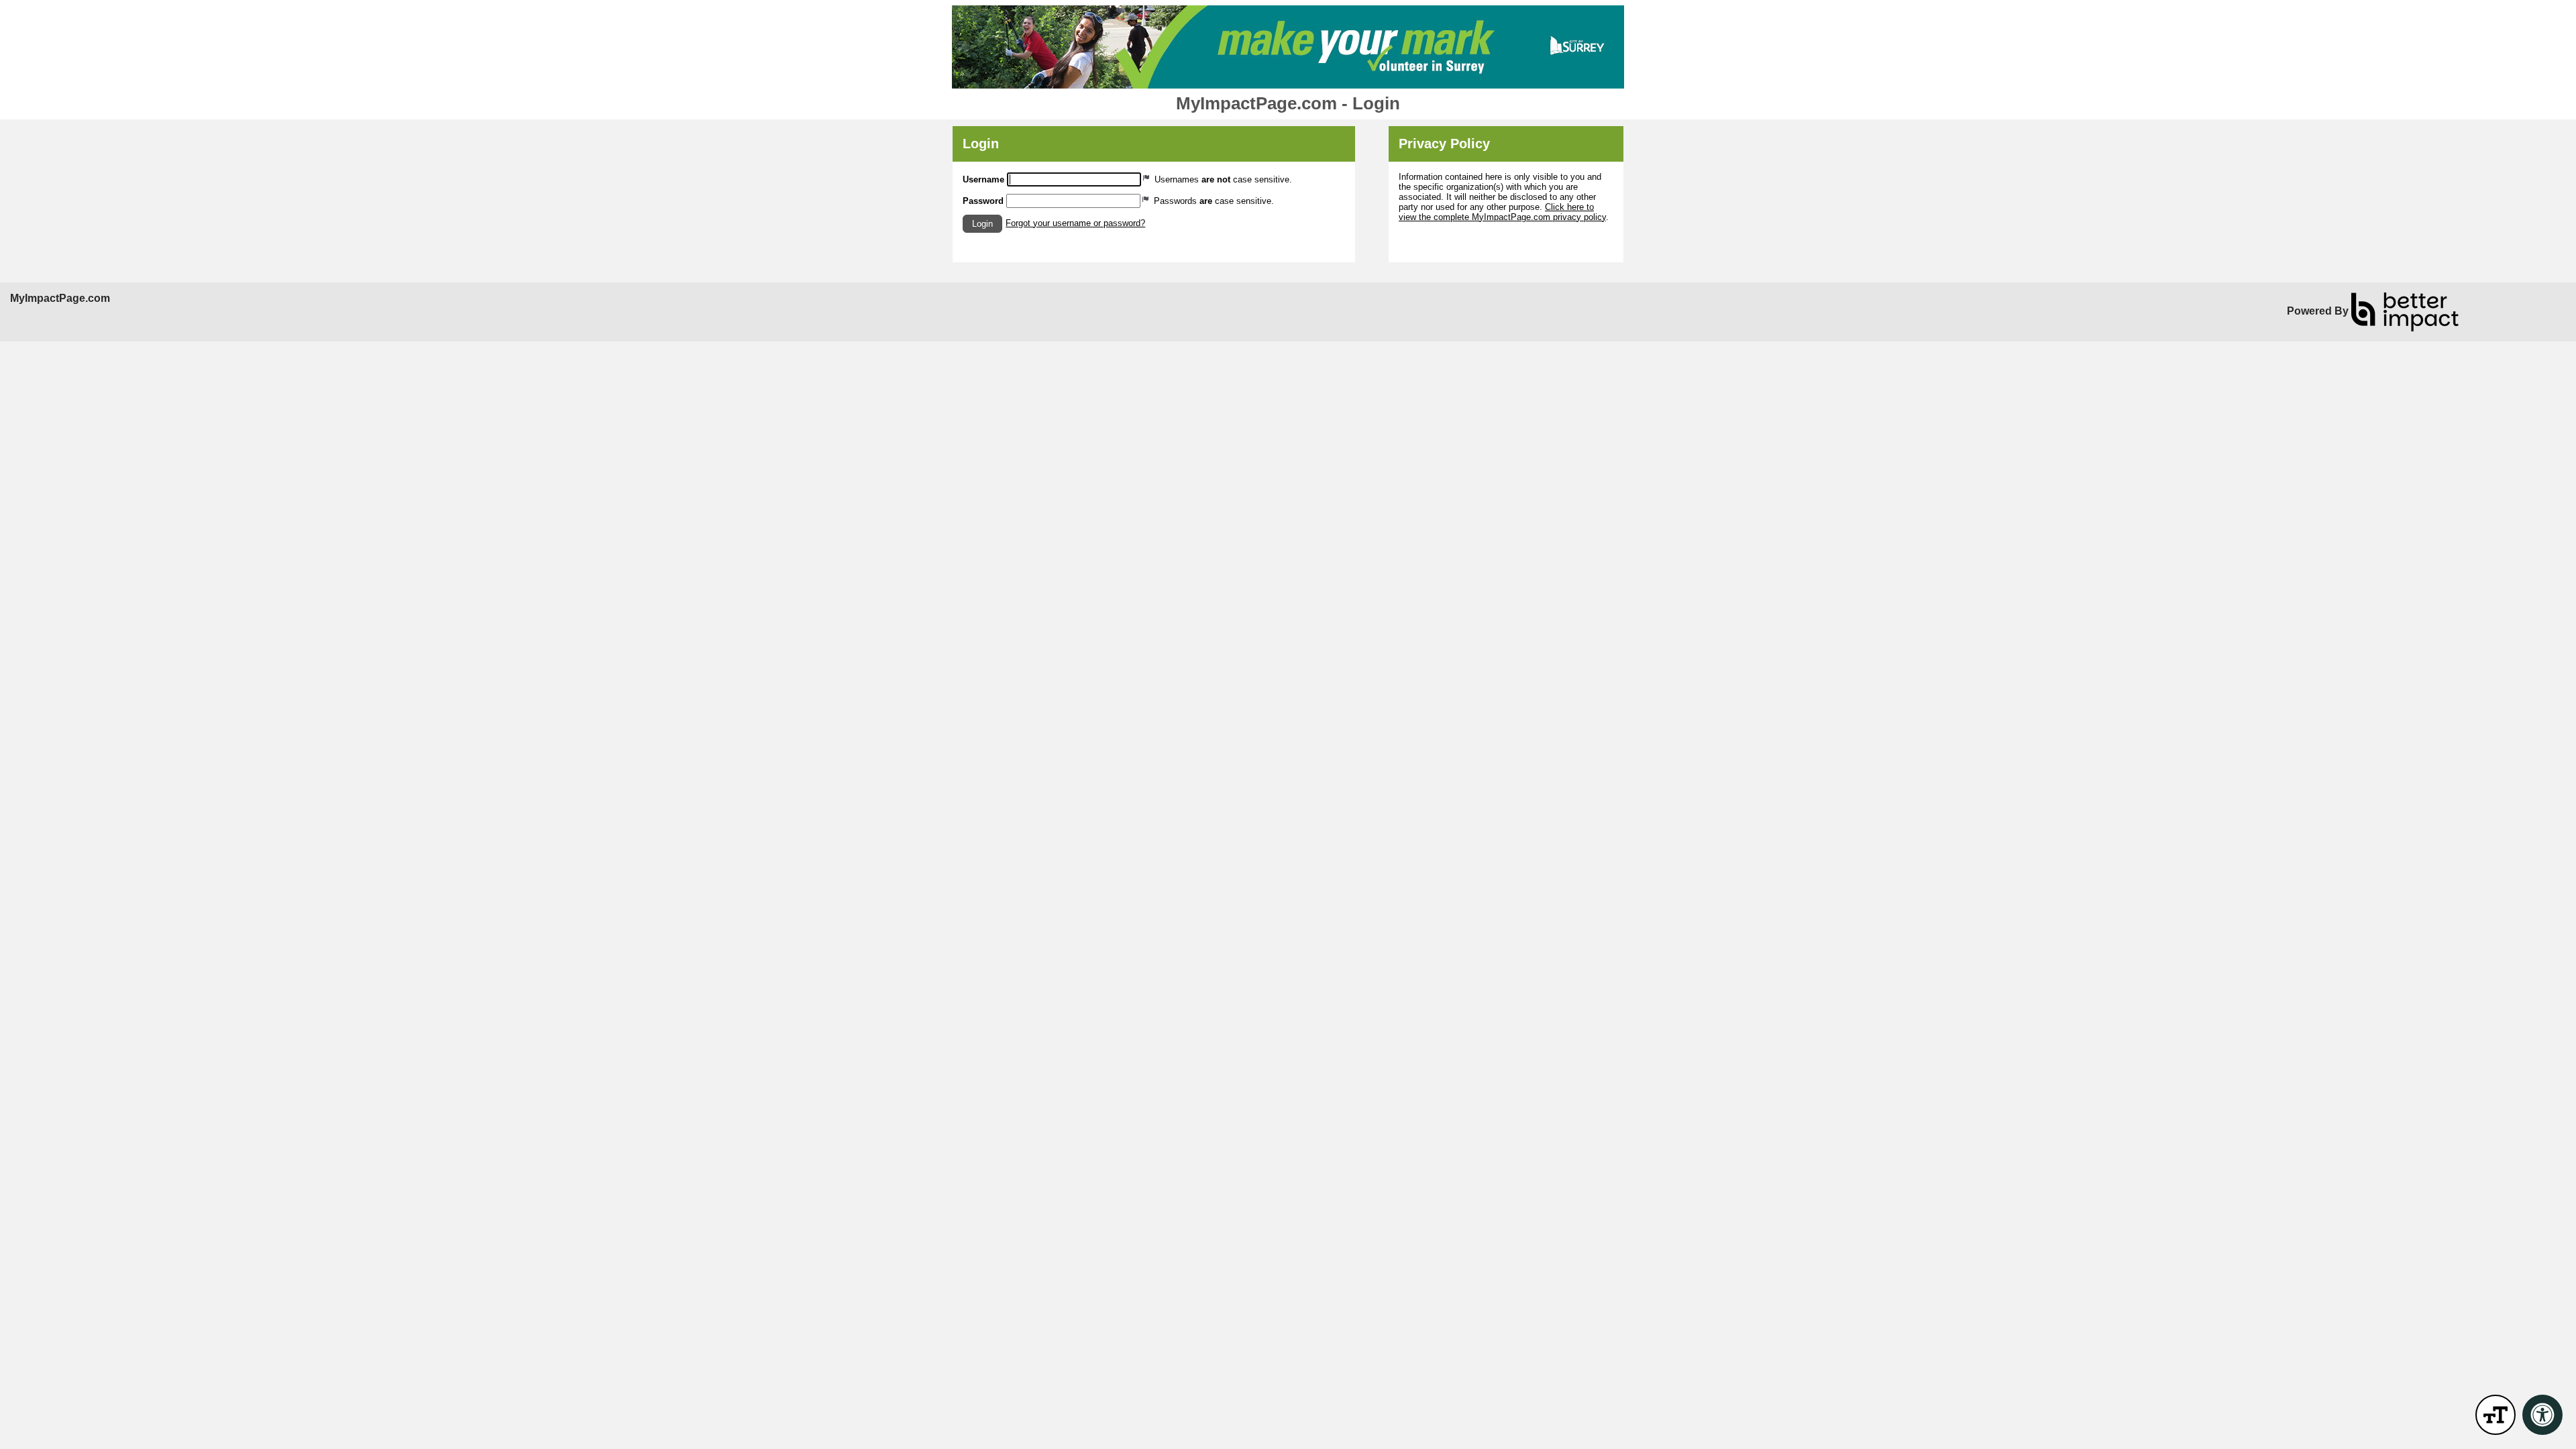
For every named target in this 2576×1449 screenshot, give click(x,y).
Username (983, 179)
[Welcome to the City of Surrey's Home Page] (1288, 47)
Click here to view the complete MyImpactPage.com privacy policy (1502, 212)
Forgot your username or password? (1075, 223)
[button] (982, 224)
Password (983, 201)
